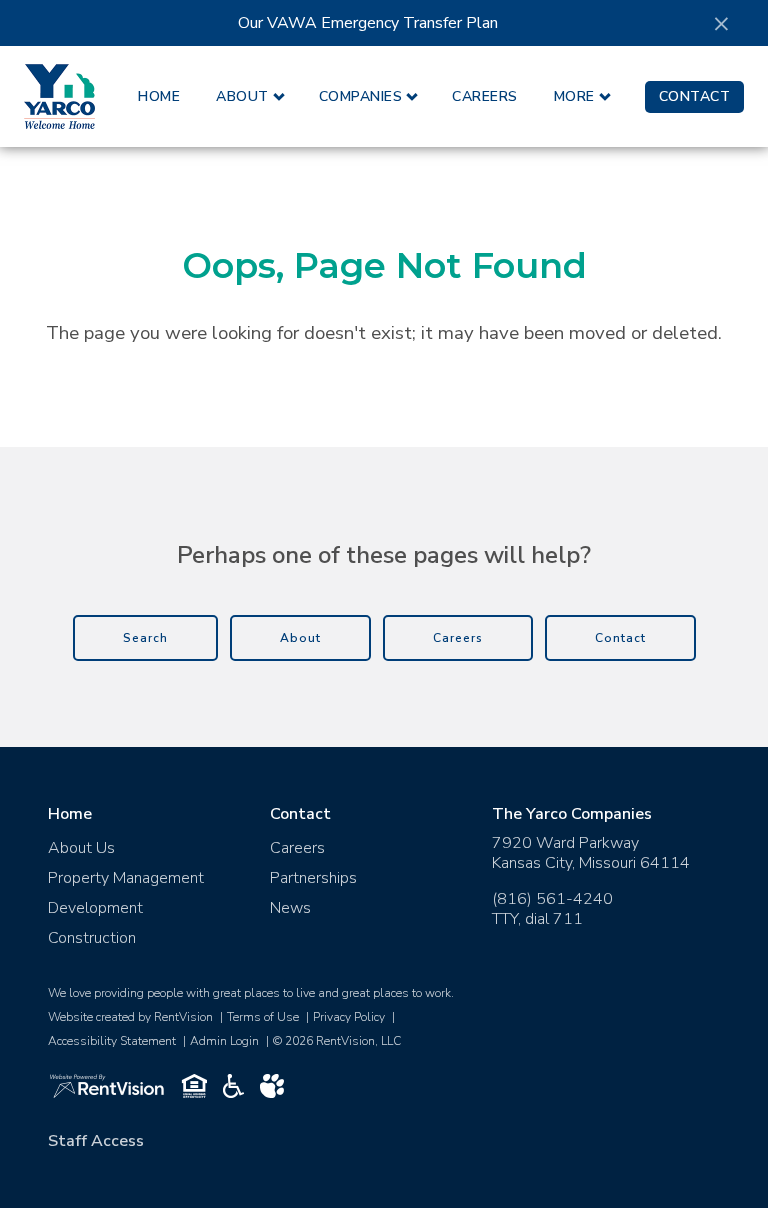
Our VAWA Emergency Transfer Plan (368, 23)
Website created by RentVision (130, 1017)
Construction (92, 938)
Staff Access (96, 1141)
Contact (695, 96)
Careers (485, 96)
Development (95, 908)
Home (159, 96)
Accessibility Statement (112, 1041)
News (290, 908)
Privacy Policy (349, 1017)
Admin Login (224, 1041)
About (242, 96)
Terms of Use (263, 1017)
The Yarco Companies (572, 814)
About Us (81, 848)
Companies (361, 96)
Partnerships (313, 878)
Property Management (126, 878)
